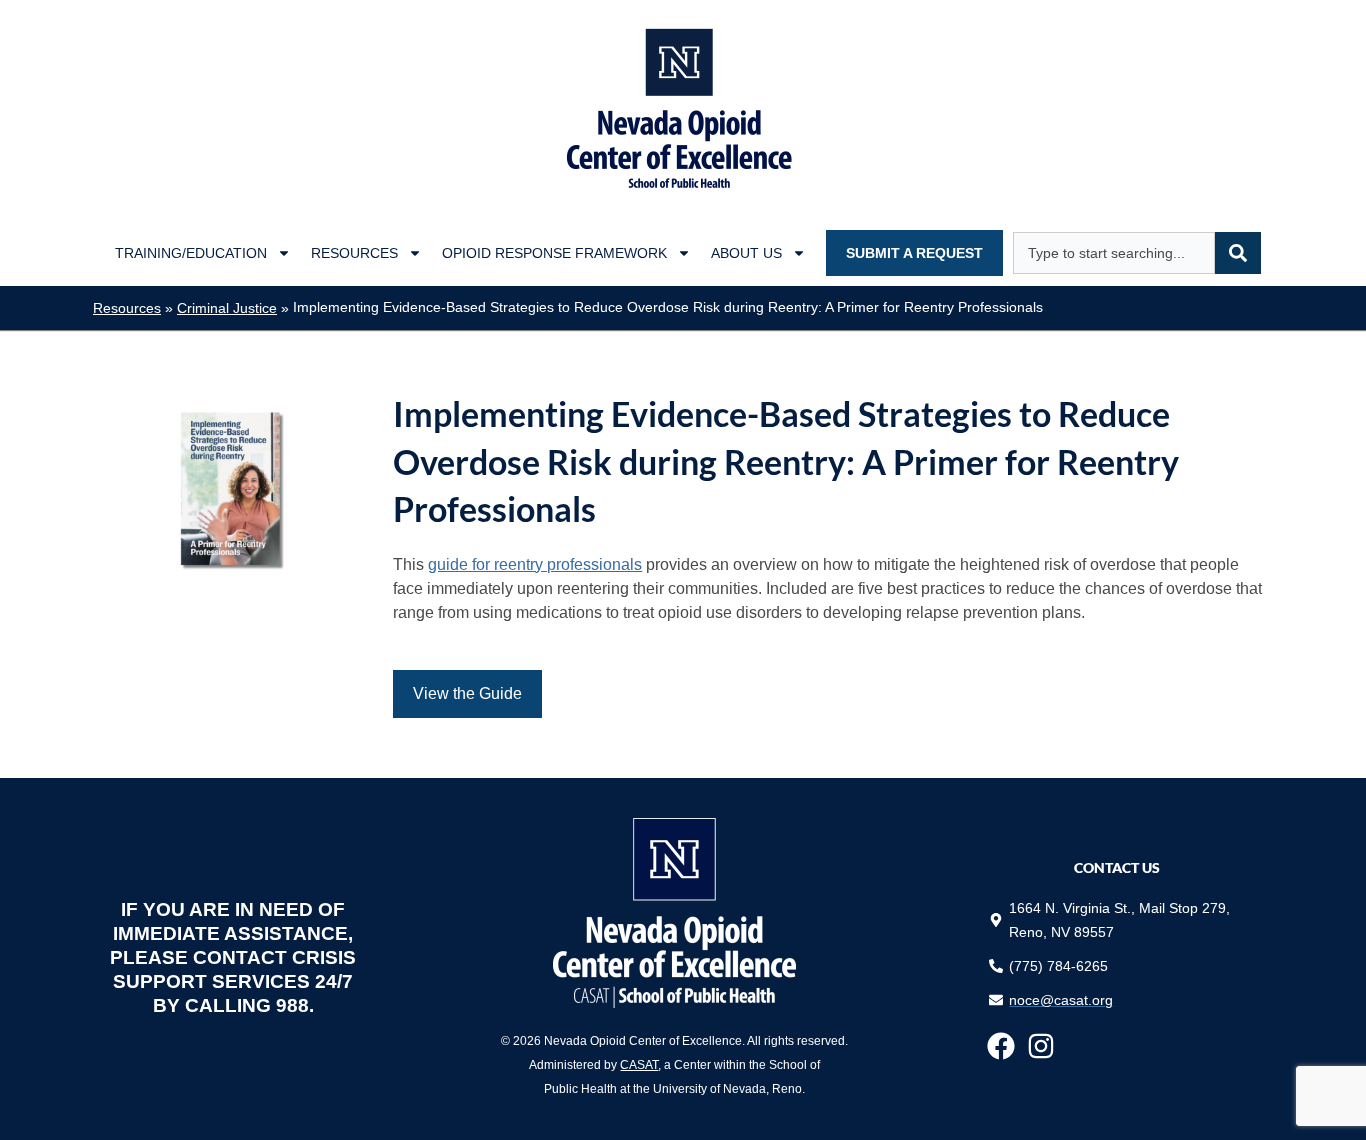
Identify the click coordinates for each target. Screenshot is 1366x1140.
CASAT (639, 1065)
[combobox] (1114, 253)
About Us (746, 253)
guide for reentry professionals (535, 564)
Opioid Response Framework (554, 253)
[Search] (1238, 253)
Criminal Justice (227, 308)
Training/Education (191, 253)
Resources (354, 253)
